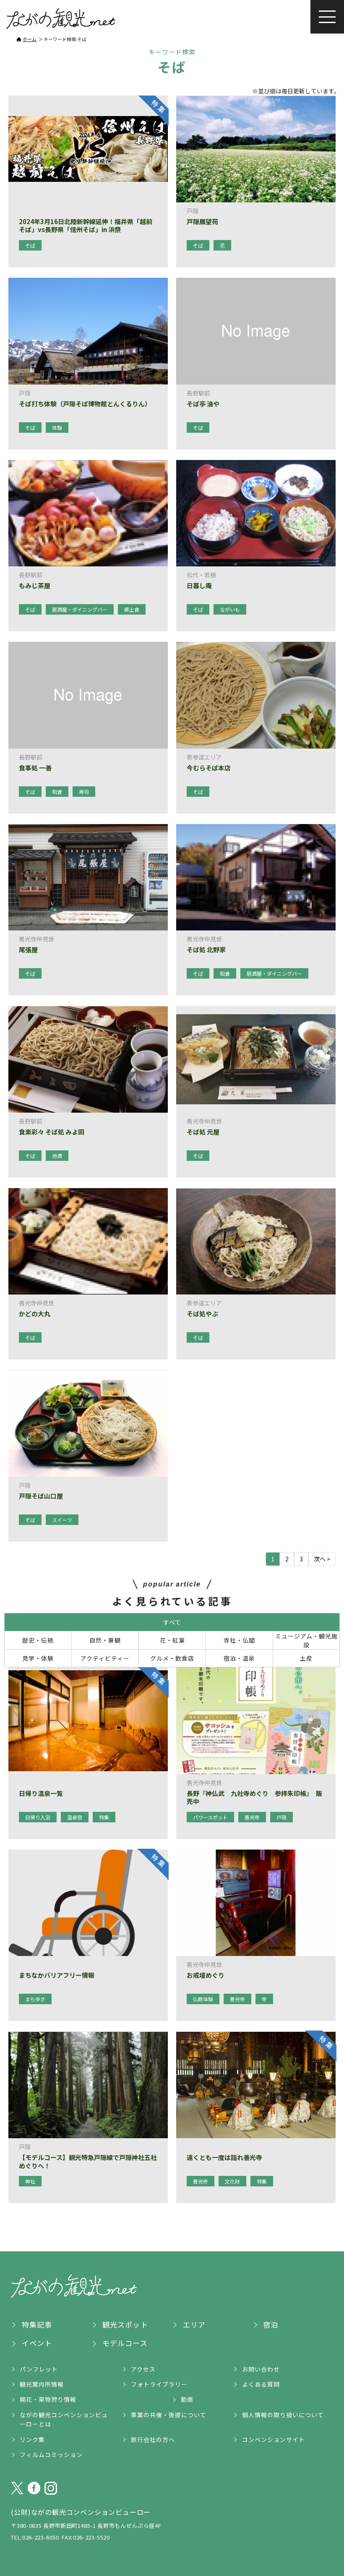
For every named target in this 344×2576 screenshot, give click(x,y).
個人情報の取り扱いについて (283, 2415)
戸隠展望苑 (202, 222)
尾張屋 (28, 950)
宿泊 (271, 2324)
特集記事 (37, 2324)
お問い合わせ (261, 2369)
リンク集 (32, 2439)
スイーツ (62, 1520)
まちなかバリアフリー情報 (57, 1975)
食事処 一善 (35, 768)
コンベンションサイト (274, 2439)
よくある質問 (261, 2384)
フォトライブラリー (159, 2384)
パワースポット (210, 1817)
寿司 (84, 792)
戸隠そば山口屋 (41, 1496)
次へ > (322, 1559)
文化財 (232, 2181)
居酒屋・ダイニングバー (80, 609)
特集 (104, 1817)
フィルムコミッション (51, 2455)
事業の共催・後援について (169, 2415)
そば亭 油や (203, 404)
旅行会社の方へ (153, 2439)
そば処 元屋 (203, 1132)
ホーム (30, 39)
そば (30, 245)
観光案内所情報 (42, 2384)
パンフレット (39, 2369)
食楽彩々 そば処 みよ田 (52, 1132)
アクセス (143, 2369)
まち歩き (35, 1999)
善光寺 (252, 1817)
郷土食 (132, 609)
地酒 (57, 1156)
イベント (37, 2343)
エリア (194, 2324)
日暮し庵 (199, 586)
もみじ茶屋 (35, 586)
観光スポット (125, 2324)
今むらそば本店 (209, 768)
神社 (30, 2181)
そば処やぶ (202, 1314)
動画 (187, 2399)
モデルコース (125, 2343)
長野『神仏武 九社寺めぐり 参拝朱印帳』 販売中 (254, 1797)
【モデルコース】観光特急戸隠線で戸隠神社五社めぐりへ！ (88, 2161)
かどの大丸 (35, 1314)
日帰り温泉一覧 (41, 1793)
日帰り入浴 (38, 1817)
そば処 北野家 (206, 950)
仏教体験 (203, 1999)
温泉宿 (75, 1817)
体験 (57, 428)
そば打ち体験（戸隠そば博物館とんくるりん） (85, 404)
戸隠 (281, 1817)
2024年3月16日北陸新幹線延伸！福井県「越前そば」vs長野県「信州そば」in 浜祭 (86, 226)
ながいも (230, 609)
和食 (57, 792)
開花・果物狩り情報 (48, 2399)
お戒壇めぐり (206, 1975)
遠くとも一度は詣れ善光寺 (224, 2157)
